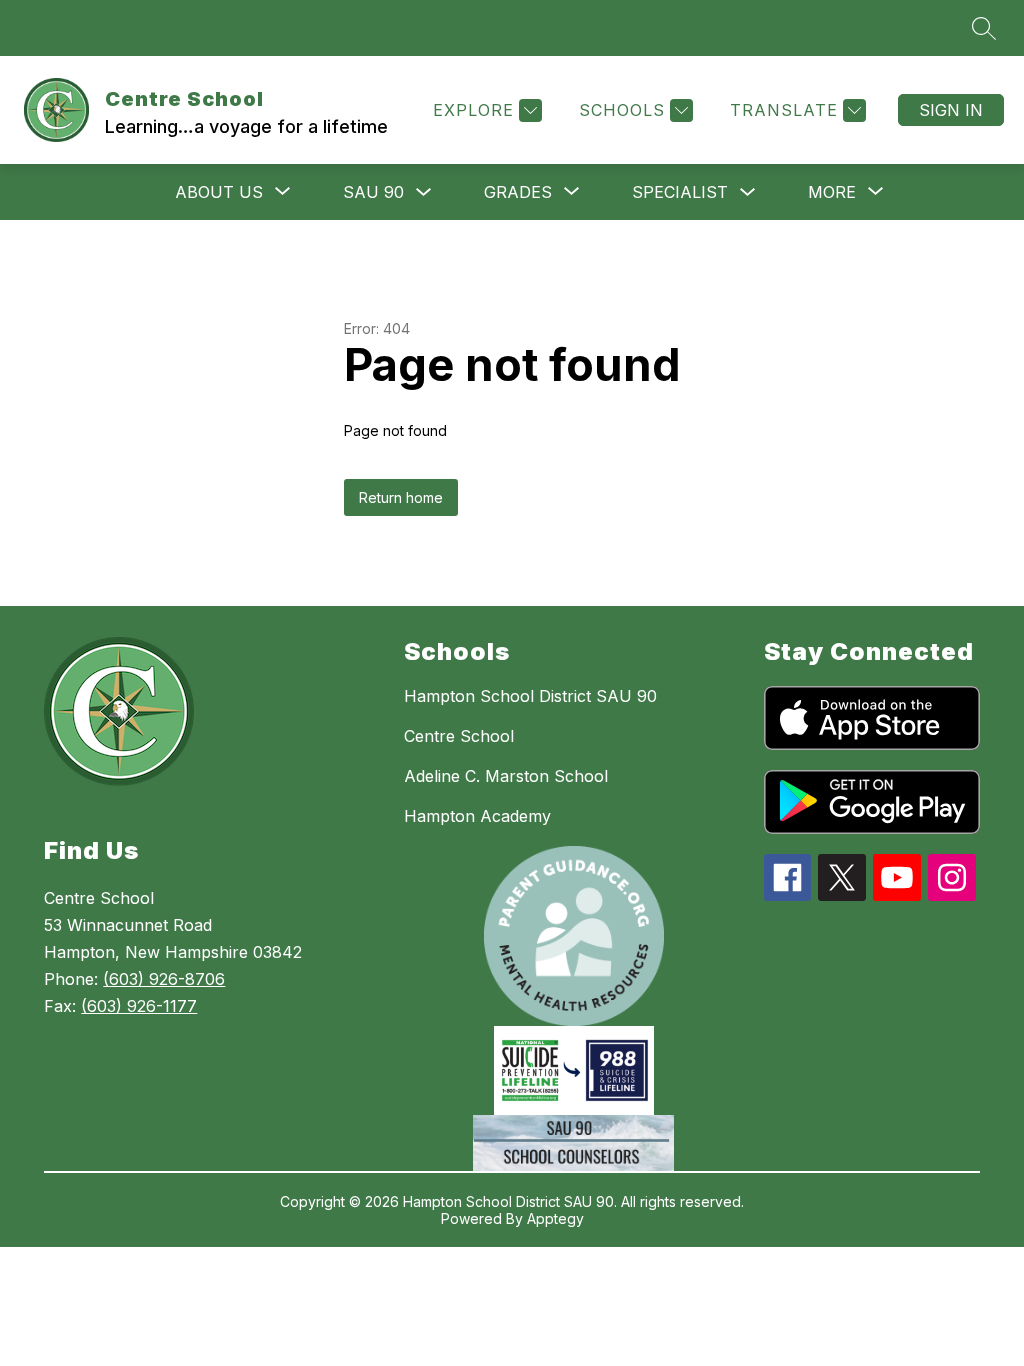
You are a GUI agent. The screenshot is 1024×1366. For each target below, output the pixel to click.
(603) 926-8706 (164, 979)
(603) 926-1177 (139, 1006)
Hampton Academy (477, 816)
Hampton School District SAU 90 (530, 696)
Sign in (951, 110)
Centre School (459, 736)
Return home (401, 497)
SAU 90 (373, 192)
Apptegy (555, 1218)
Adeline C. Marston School (506, 776)
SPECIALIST (680, 192)
